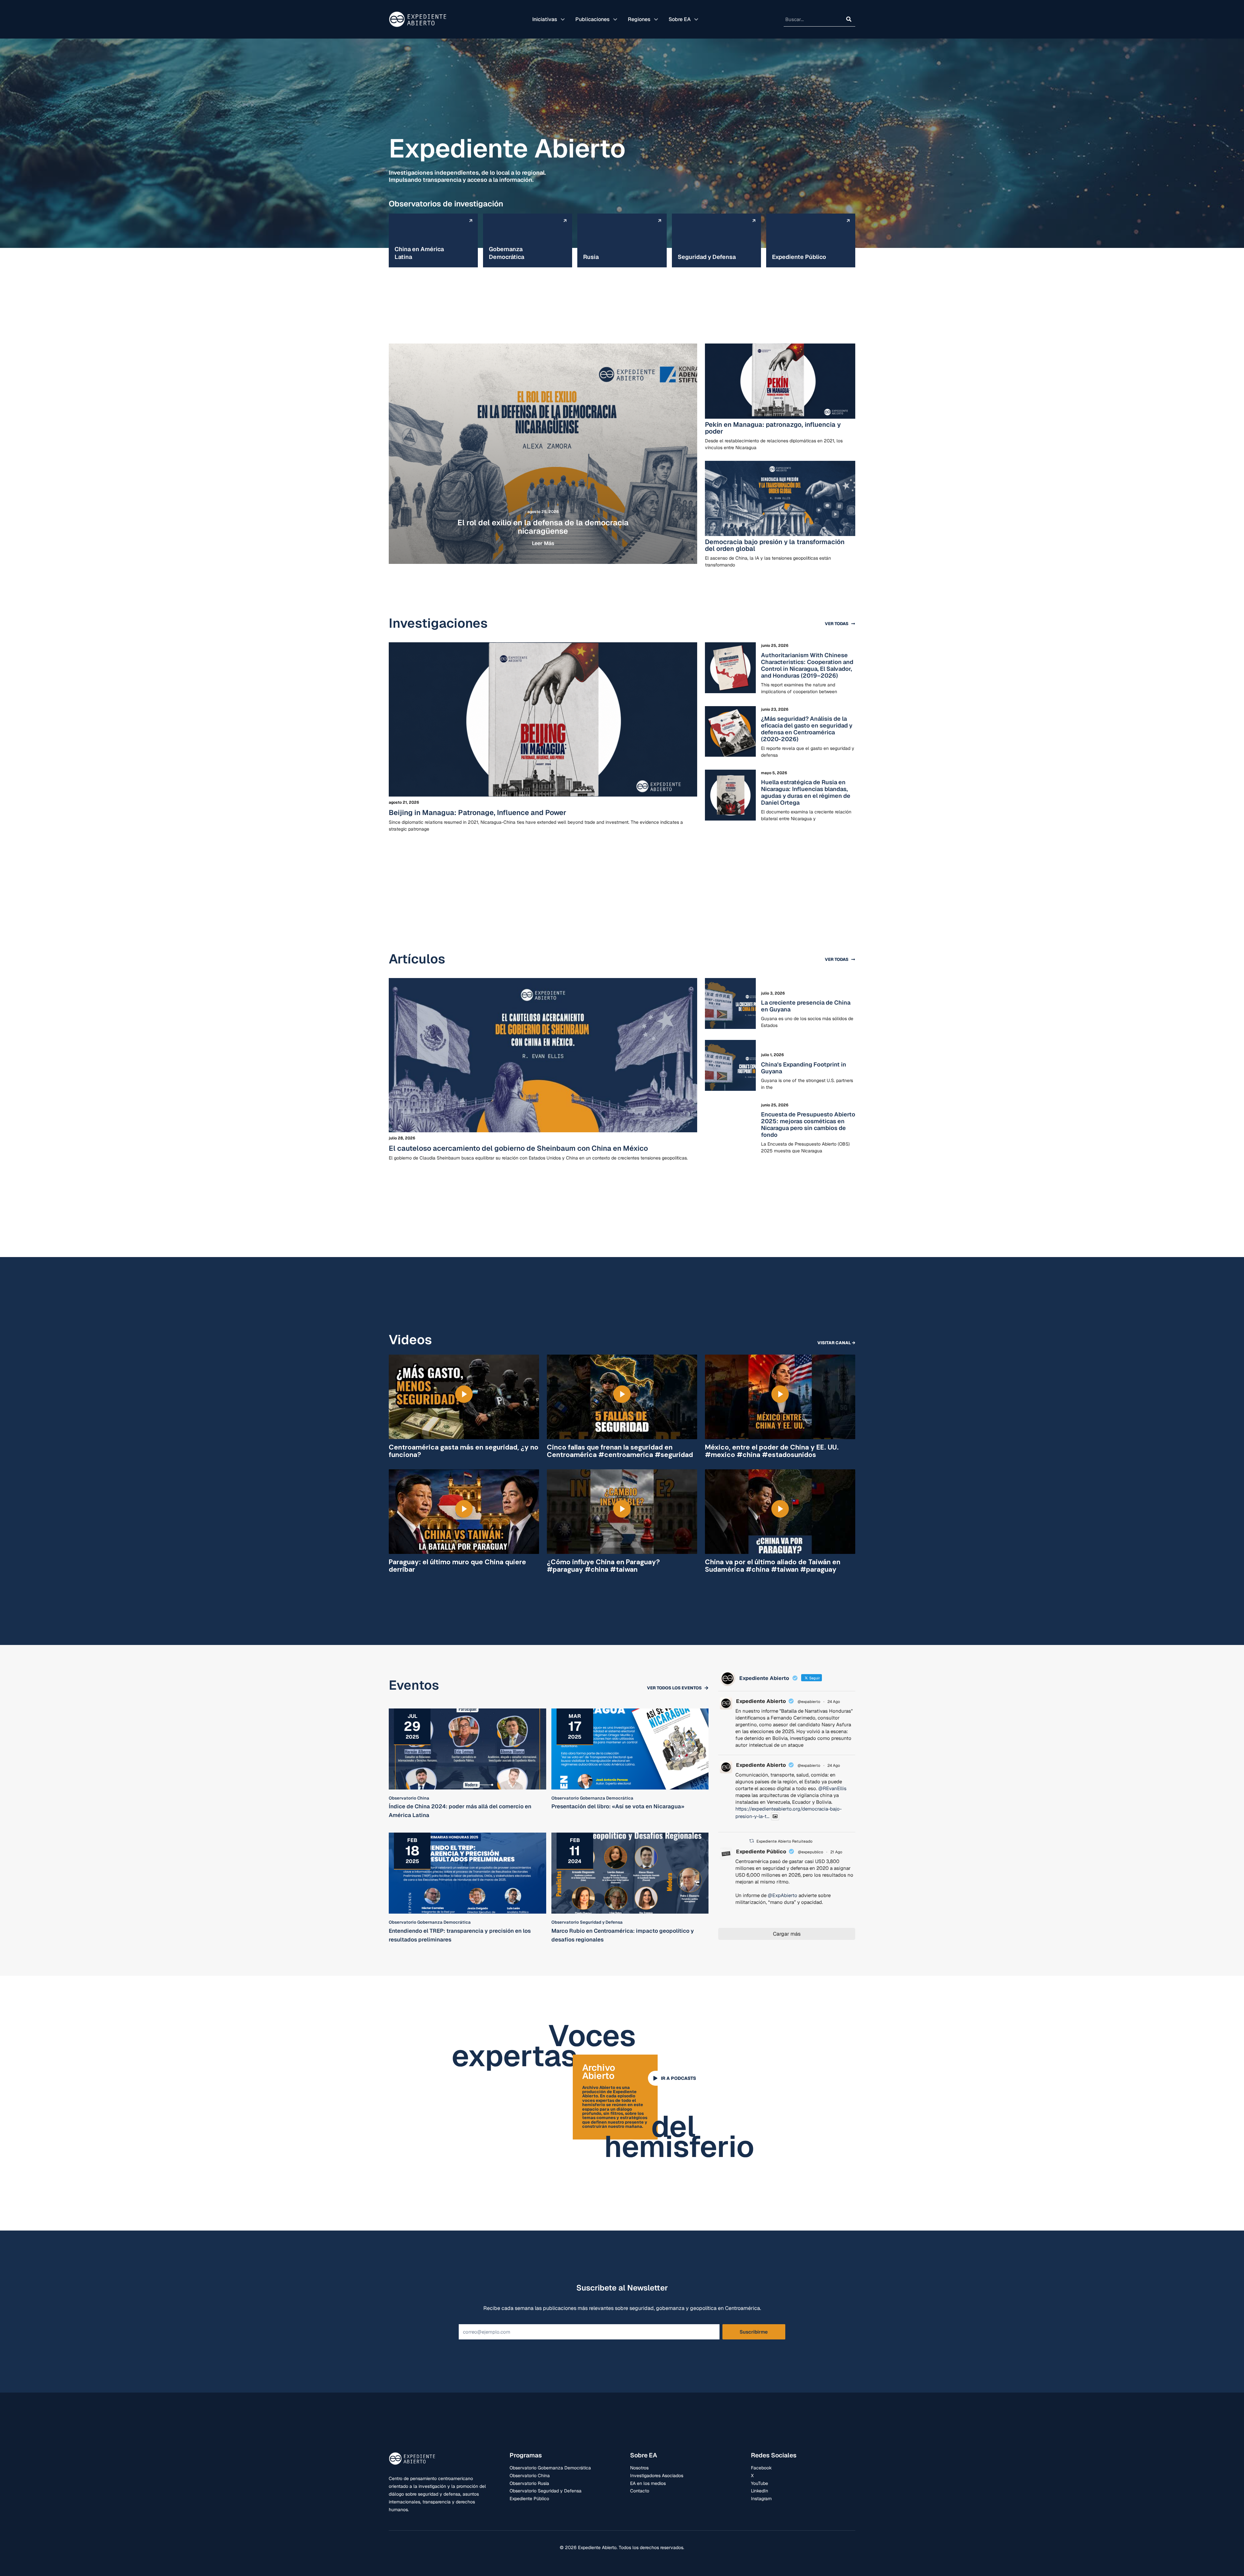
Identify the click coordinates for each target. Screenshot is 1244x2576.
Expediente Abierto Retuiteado (784, 1841)
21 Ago (836, 1852)
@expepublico (811, 1852)
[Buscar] (849, 19)
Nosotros (639, 2468)
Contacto (640, 2491)
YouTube (760, 2483)
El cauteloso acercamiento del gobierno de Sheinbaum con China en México (518, 1148)
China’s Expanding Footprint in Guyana (804, 1068)
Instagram (761, 2499)
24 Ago (834, 1702)
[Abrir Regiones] (656, 19)
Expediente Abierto (761, 1701)
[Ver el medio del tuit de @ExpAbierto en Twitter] (775, 1816)
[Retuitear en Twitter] (752, 1841)
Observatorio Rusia (529, 2483)
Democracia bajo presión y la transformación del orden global (775, 545)
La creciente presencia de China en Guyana (806, 1006)
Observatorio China (530, 2476)
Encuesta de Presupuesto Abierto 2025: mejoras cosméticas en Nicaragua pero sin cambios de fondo (808, 1125)
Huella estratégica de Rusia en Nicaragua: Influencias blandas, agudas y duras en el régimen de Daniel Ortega (806, 792)
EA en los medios (648, 2483)
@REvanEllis (832, 1788)
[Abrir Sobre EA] (696, 19)
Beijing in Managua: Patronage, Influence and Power (478, 812)
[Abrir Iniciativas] (563, 19)
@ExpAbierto (783, 1895)
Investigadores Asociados (657, 2476)
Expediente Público (761, 1852)
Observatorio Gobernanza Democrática (550, 2468)
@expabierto (809, 1702)
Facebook (761, 2468)
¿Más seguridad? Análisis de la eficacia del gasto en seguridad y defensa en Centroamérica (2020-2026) (807, 729)
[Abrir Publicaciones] (615, 19)
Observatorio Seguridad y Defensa (546, 2491)
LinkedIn (760, 2491)
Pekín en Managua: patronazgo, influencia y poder (773, 428)
